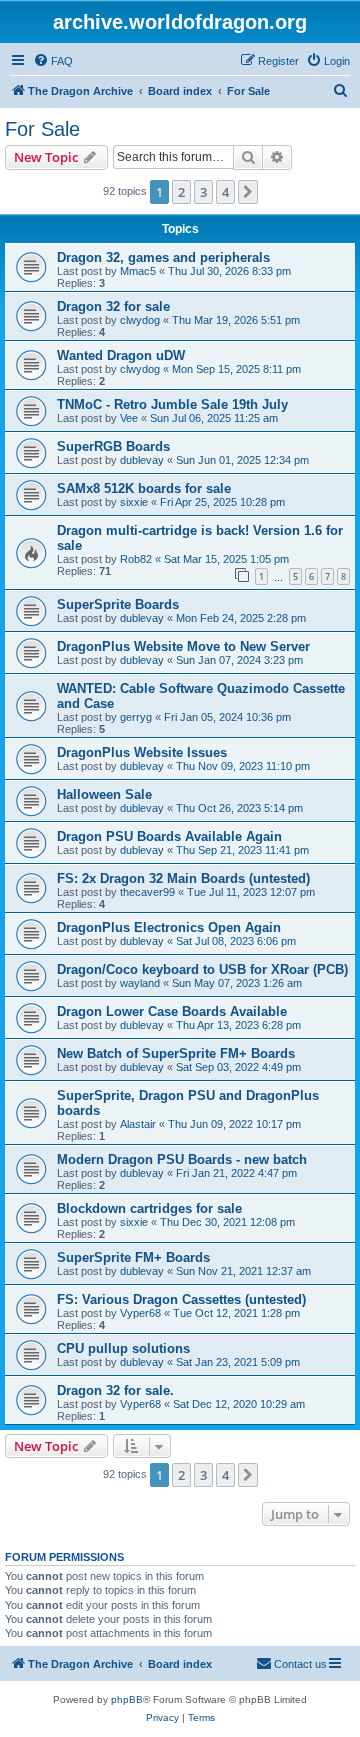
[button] (248, 192)
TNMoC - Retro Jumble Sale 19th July (172, 404)
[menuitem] (53, 61)
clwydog (140, 320)
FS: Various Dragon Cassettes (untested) (181, 1299)
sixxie (134, 502)
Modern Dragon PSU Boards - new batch (182, 1159)
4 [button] (225, 192)
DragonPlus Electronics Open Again (169, 927)
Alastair (138, 1124)
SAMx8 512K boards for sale (144, 488)
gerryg (136, 717)
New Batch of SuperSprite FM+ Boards (176, 1053)
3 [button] (203, 192)
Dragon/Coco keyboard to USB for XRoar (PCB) (202, 969)
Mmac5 (138, 271)
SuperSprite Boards (118, 604)
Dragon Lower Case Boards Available (172, 1011)
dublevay (142, 460)
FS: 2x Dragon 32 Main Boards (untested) (183, 878)
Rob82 (136, 559)
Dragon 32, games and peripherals (163, 257)
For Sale (42, 129)
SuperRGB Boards (113, 446)
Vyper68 (140, 1313)
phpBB (127, 1699)
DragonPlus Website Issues (142, 752)
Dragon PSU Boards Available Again (169, 836)
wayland (140, 983)
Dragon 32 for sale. (115, 1390)
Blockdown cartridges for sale (149, 1208)
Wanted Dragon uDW (121, 355)
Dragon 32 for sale (113, 306)
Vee (129, 418)
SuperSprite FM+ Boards (133, 1257)
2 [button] (181, 192)
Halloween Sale (104, 794)
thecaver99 (147, 892)
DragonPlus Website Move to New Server (183, 646)
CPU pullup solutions (123, 1348)
